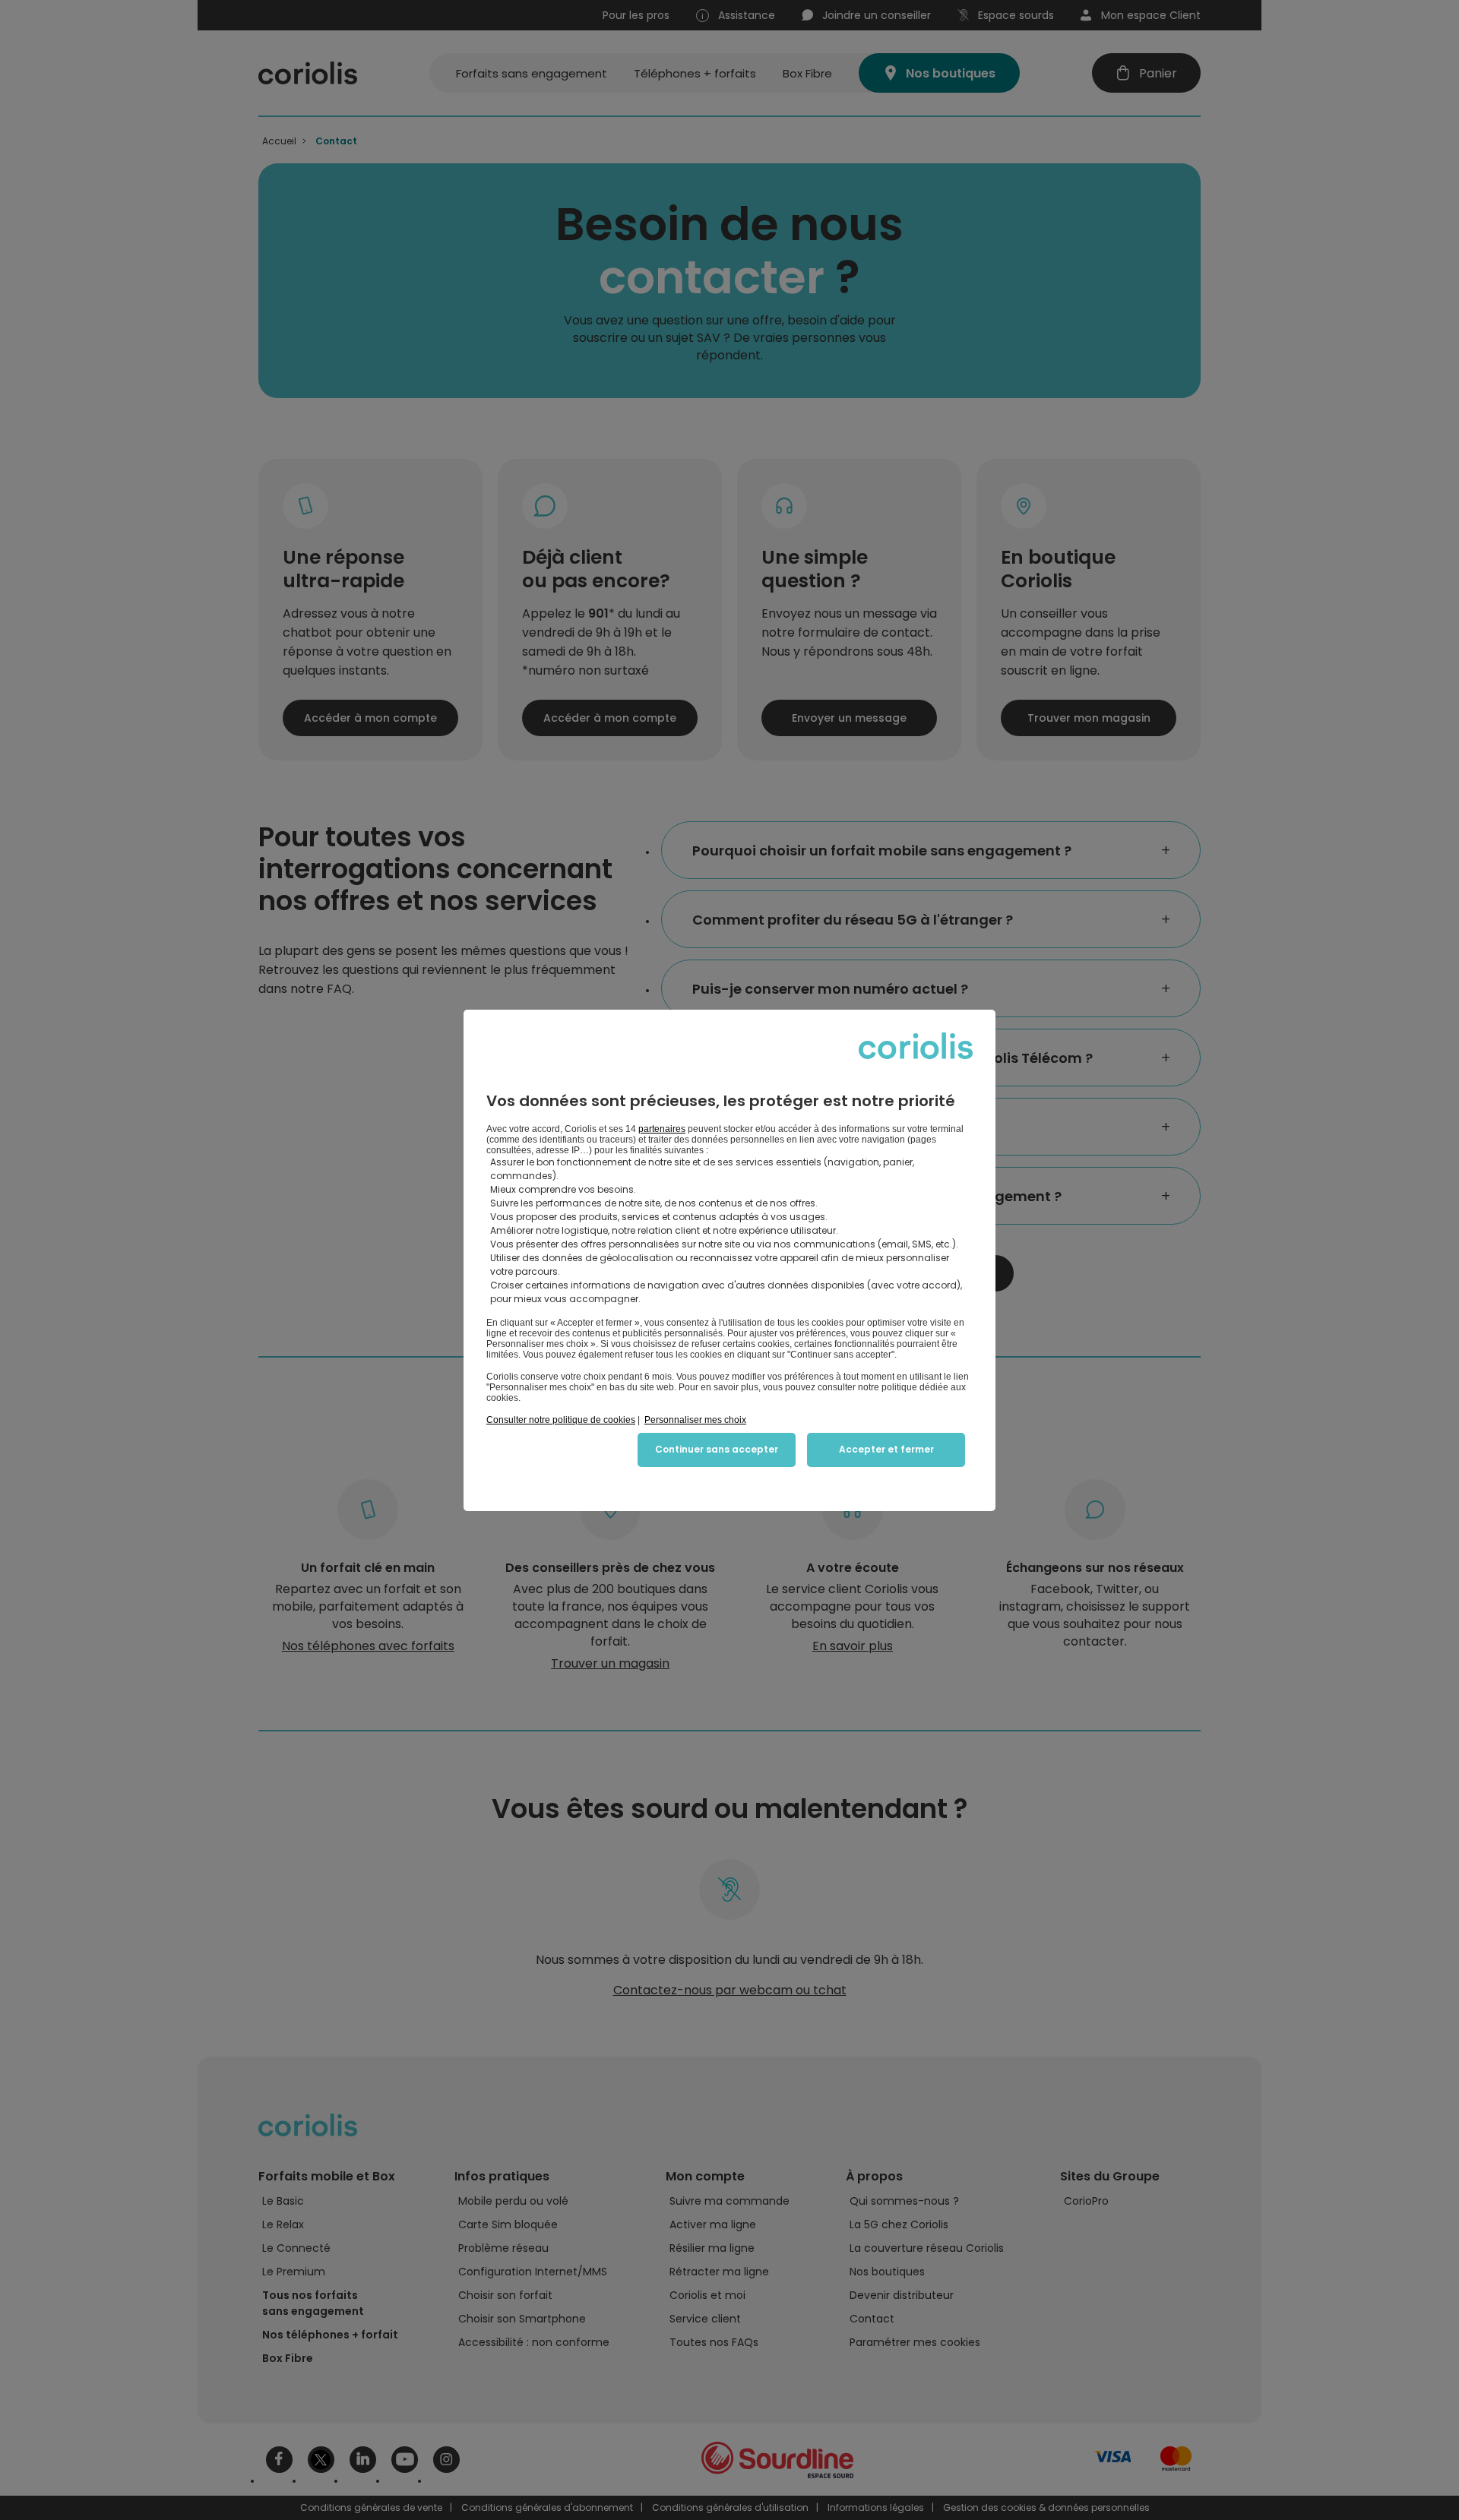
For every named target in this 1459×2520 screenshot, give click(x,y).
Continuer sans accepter (717, 1449)
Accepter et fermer (886, 1449)
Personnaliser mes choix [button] (695, 1420)
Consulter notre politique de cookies (561, 1420)
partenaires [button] (662, 1129)
